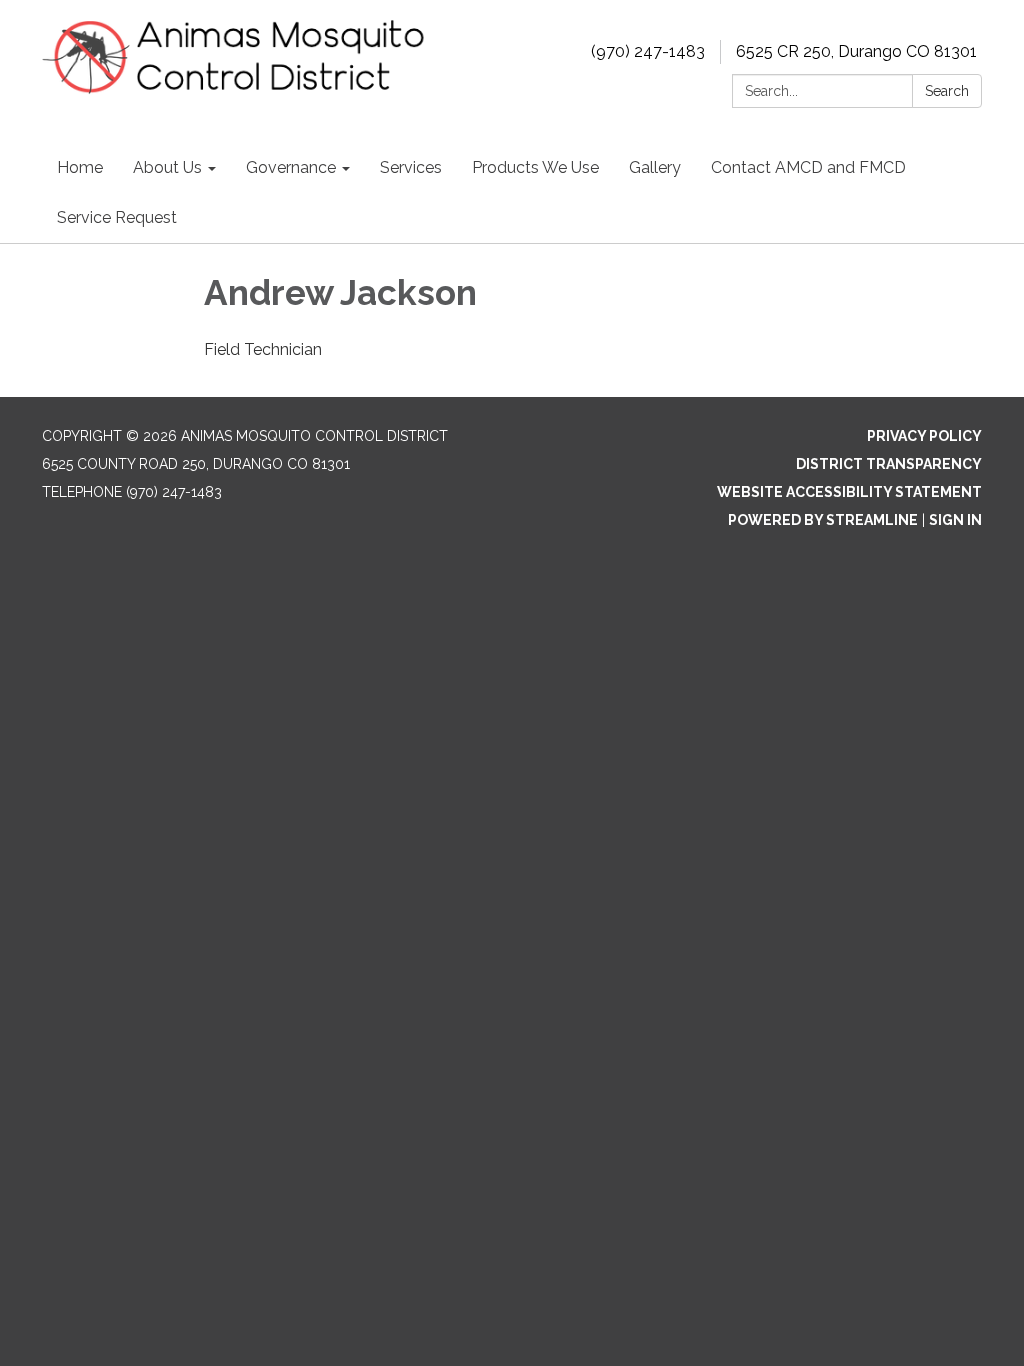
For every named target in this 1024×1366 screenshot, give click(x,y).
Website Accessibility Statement (849, 492)
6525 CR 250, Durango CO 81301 (856, 51)
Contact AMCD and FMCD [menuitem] (808, 167)
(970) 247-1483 (648, 51)
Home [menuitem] (80, 167)
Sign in (955, 520)
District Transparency (889, 464)
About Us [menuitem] (167, 167)
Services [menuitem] (411, 167)
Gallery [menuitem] (655, 167)
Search (947, 91)
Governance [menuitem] (291, 167)
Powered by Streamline (823, 520)
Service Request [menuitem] (117, 217)
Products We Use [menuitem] (535, 167)
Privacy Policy (924, 436)
